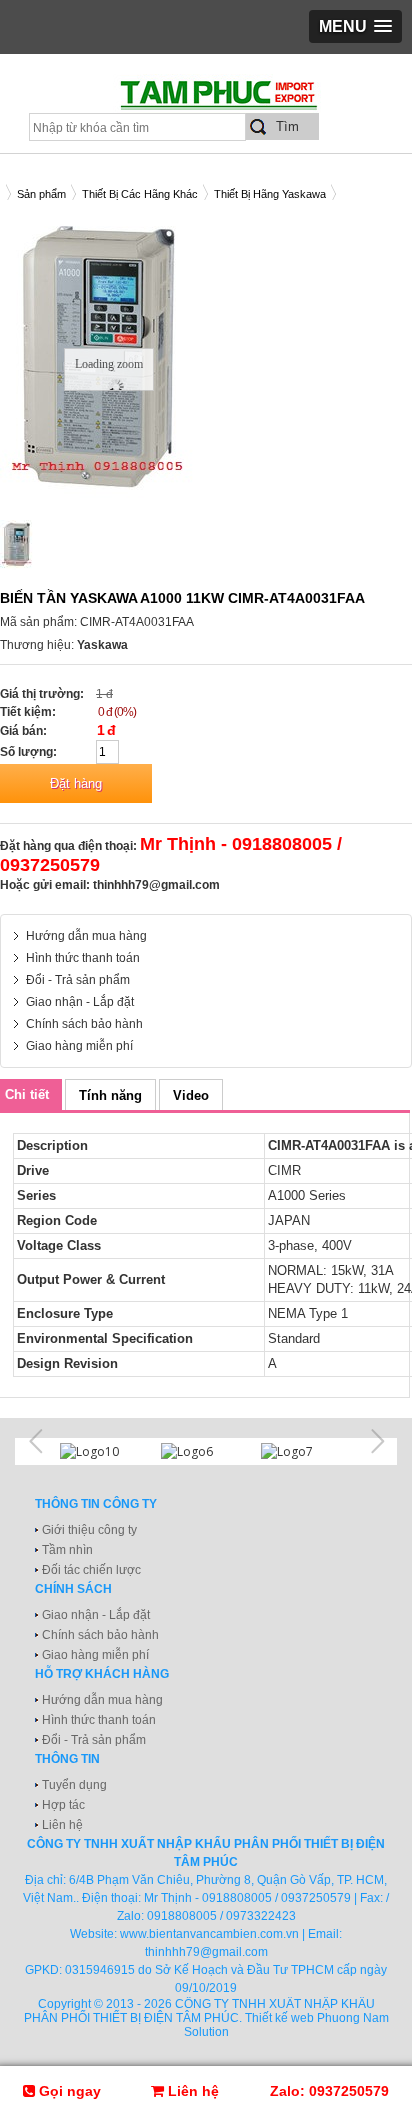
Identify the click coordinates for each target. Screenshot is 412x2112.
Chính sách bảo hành (84, 1024)
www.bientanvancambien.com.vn (209, 1934)
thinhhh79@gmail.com (156, 885)
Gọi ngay (68, 2091)
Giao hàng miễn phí (79, 1046)
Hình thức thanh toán (83, 958)
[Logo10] (105, 1451)
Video (191, 1095)
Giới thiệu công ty (89, 1530)
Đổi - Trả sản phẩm (78, 980)
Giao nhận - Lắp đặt (80, 1002)
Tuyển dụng (74, 1785)
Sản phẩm (41, 194)
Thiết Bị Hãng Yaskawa (270, 194)
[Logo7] (306, 1451)
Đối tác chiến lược (91, 1570)
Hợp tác (63, 1805)
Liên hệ (62, 1825)
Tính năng (110, 1095)
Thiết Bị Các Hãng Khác (140, 194)
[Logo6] (206, 1451)
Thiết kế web (279, 2018)
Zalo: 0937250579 (329, 2091)
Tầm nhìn (67, 1550)
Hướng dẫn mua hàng (86, 936)
